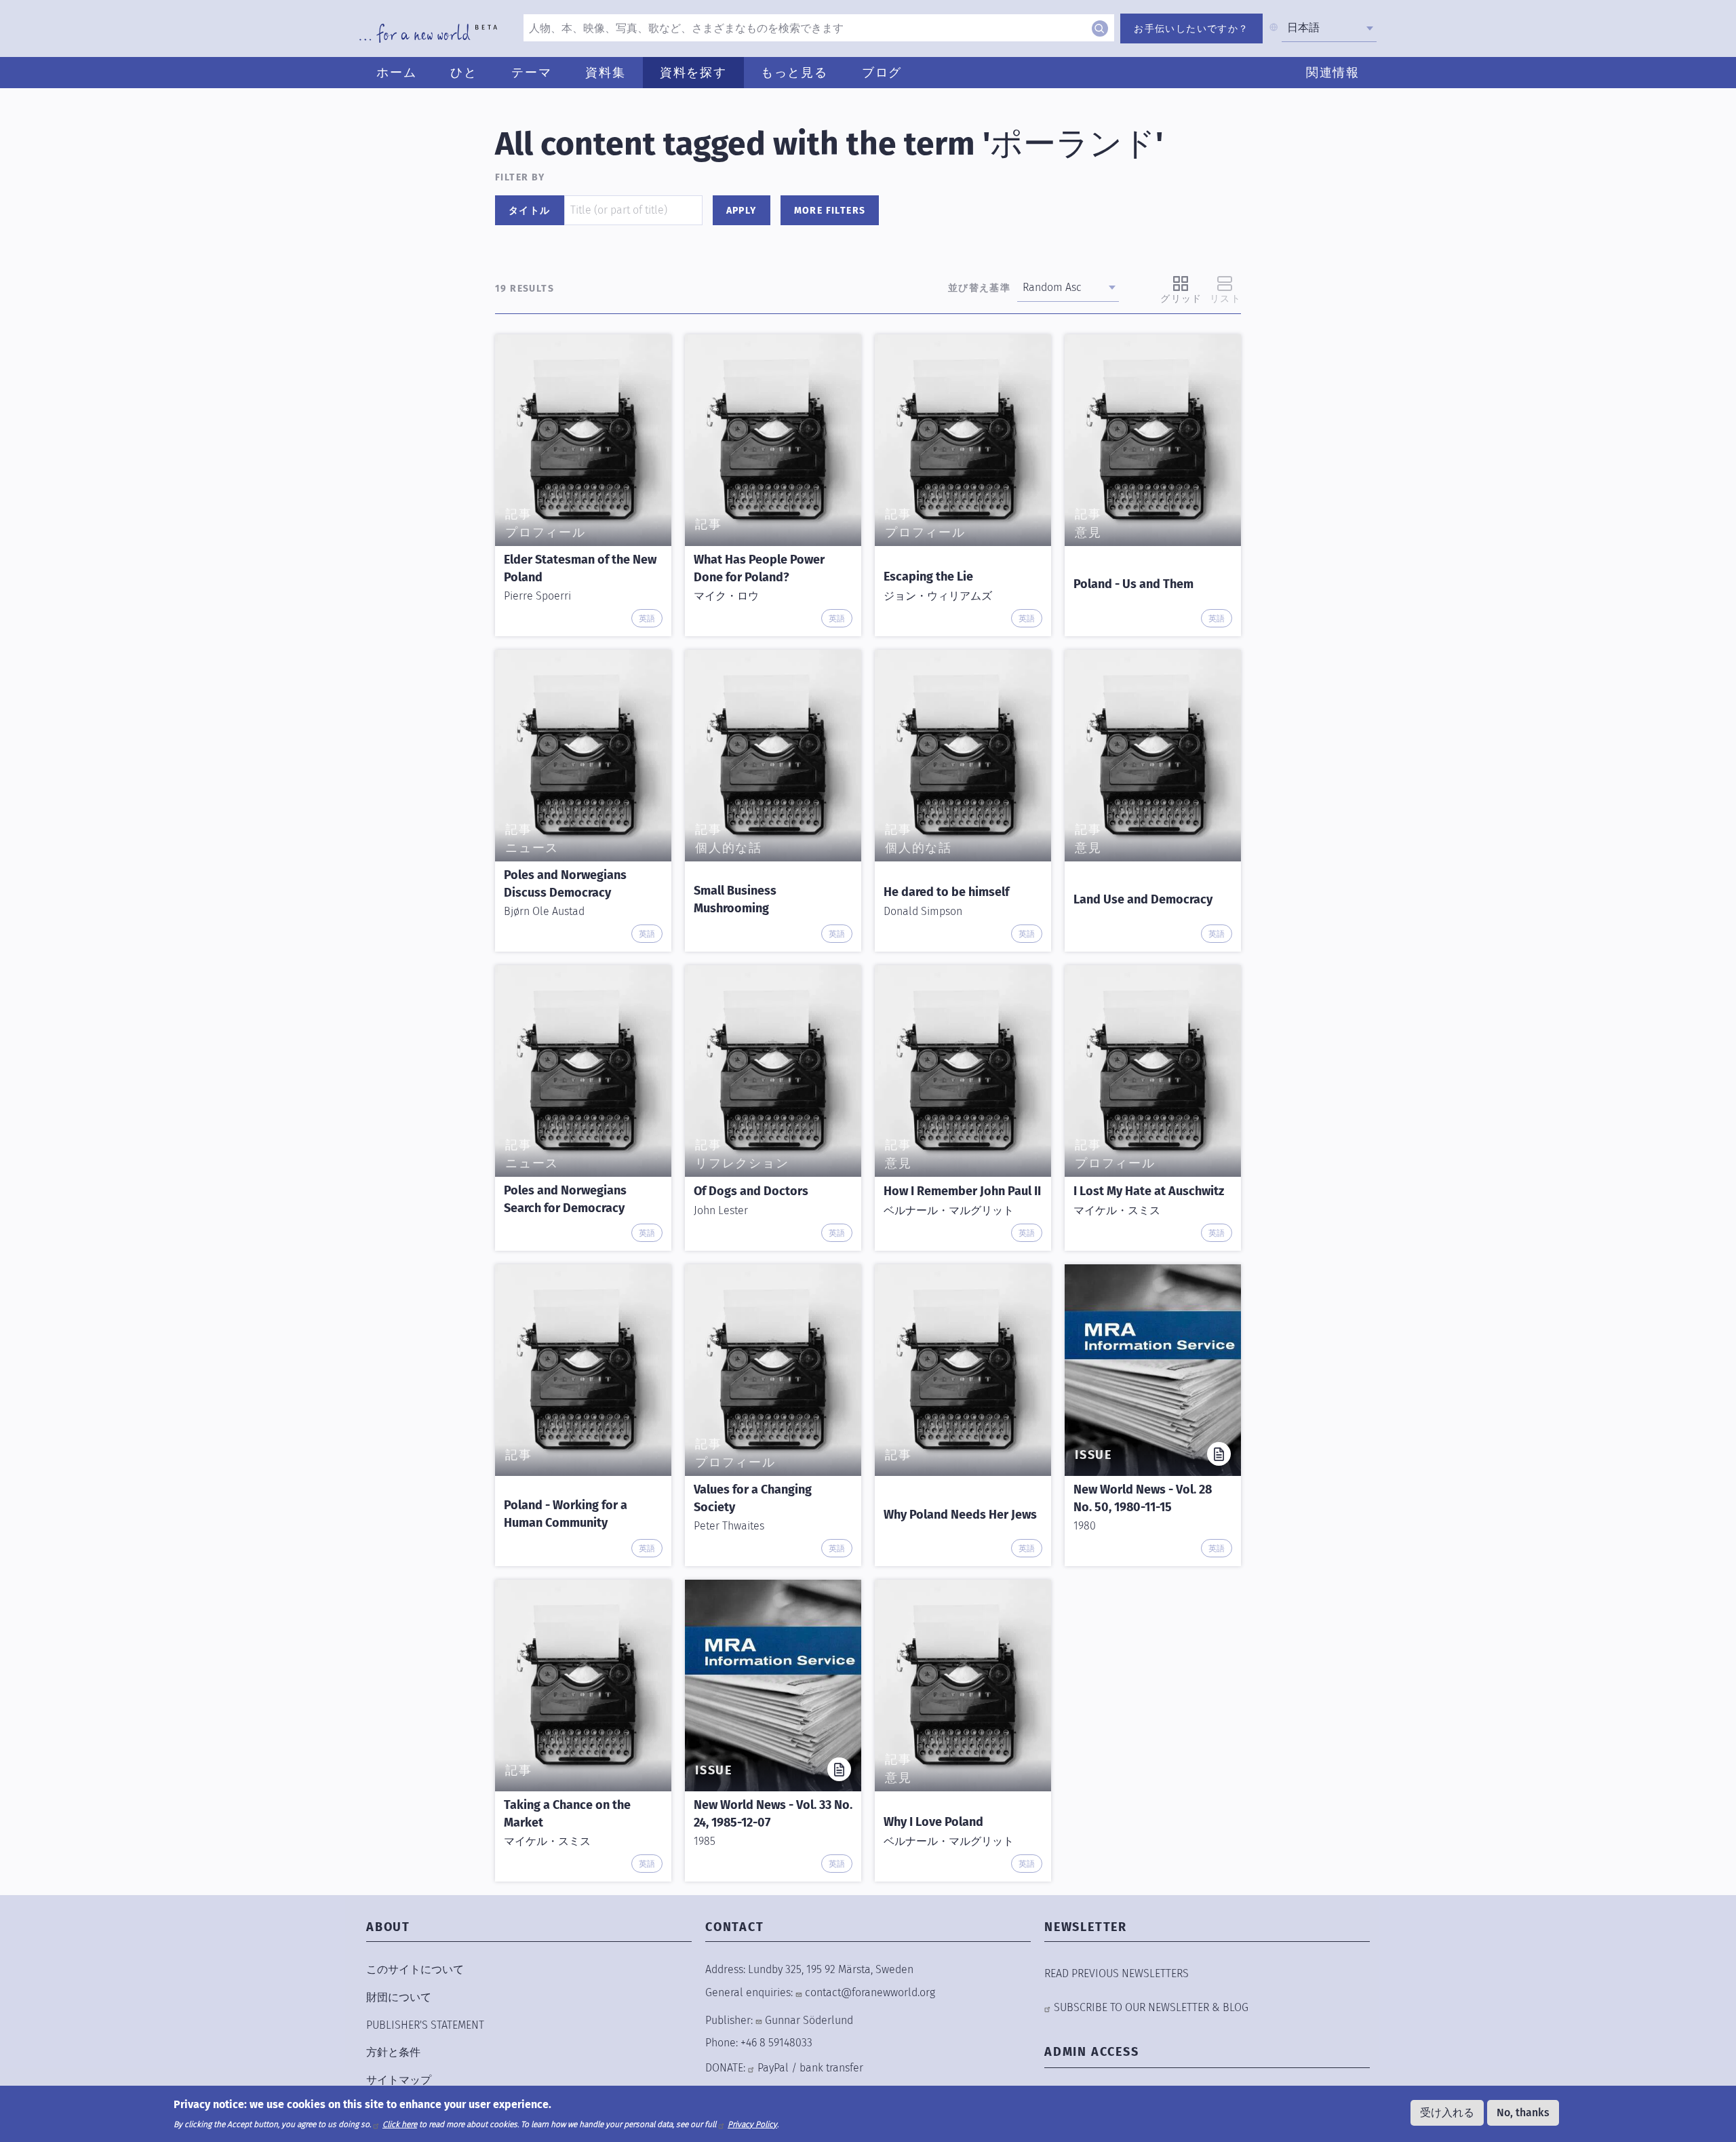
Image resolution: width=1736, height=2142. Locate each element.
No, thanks (1523, 2112)
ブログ (882, 73)
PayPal (773, 2068)
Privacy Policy (752, 2124)
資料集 (605, 73)
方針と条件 (393, 2052)
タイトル (530, 211)
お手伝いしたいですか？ (1191, 29)
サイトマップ (399, 2080)
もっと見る (794, 73)
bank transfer (831, 2068)
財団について (399, 1997)
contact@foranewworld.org (870, 1992)
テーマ (531, 73)
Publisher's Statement (425, 2025)
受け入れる (1447, 2112)
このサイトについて (415, 1969)
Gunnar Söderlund (809, 2020)
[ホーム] (428, 33)
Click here (400, 2124)
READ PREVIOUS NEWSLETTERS (1117, 1973)
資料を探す (693, 73)
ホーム (396, 73)
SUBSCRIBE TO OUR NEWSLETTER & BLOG (1151, 2007)
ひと (464, 73)
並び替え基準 (979, 288)
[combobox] (1329, 28)
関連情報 (1333, 73)
